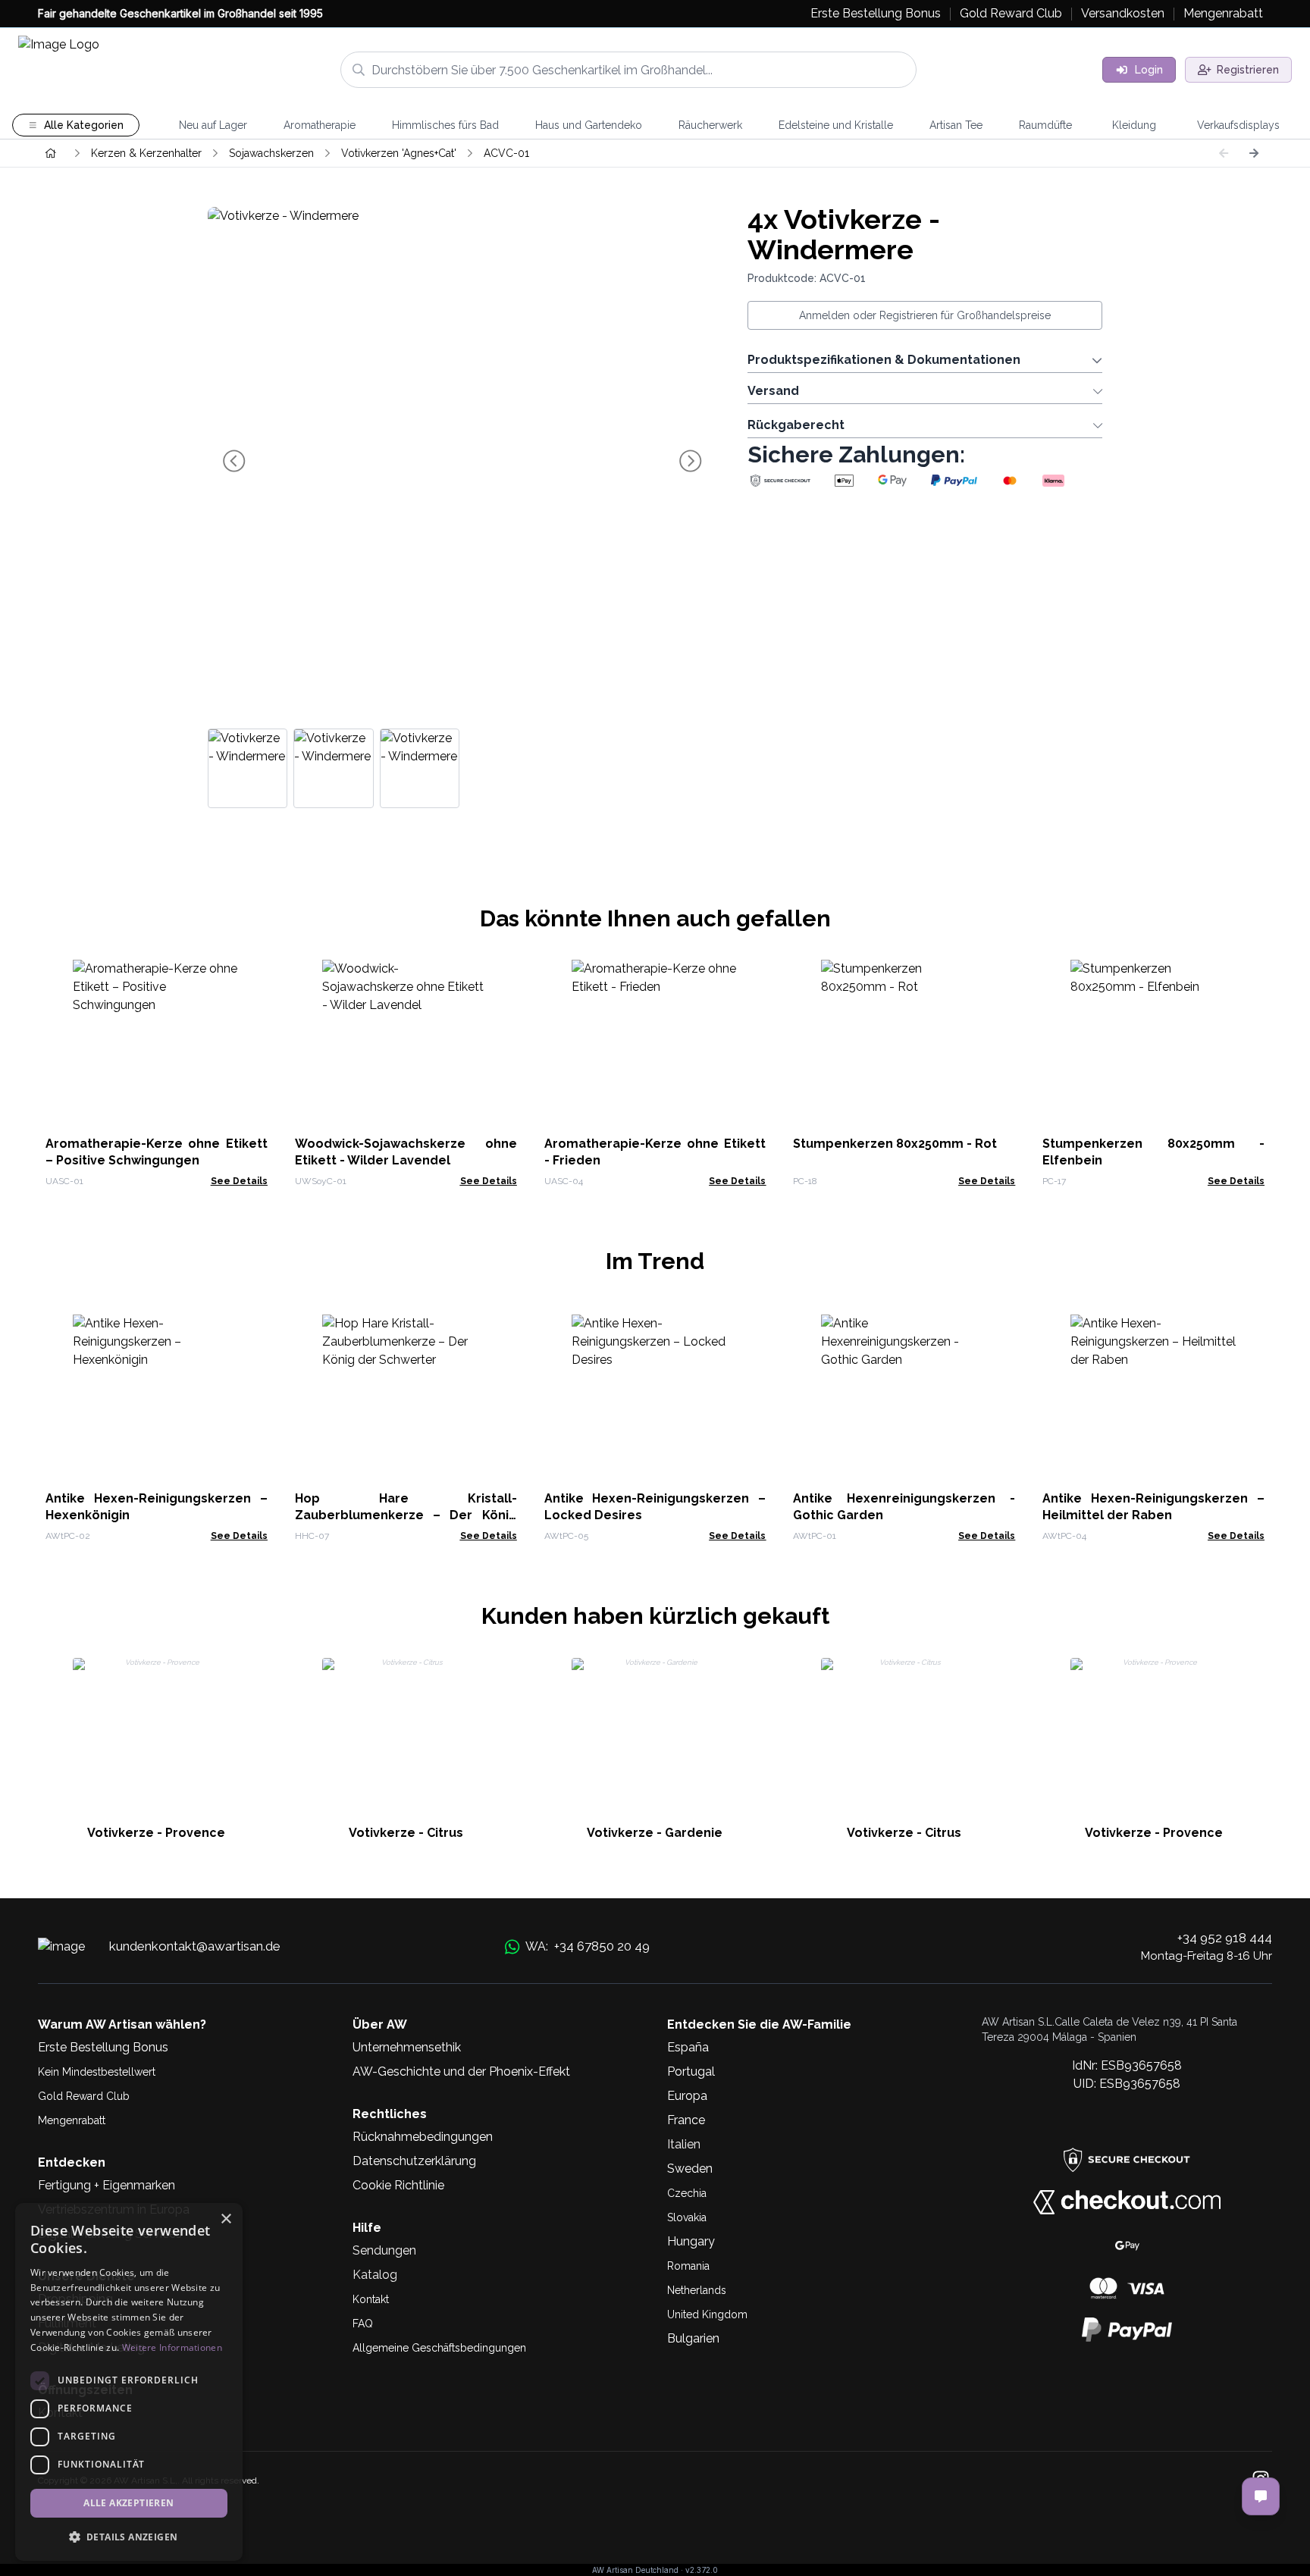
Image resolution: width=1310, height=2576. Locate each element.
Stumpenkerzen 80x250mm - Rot (895, 1144)
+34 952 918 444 (1225, 1938)
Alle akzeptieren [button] (128, 2503)
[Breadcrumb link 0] (51, 153)
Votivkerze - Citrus (406, 1833)
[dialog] (129, 2382)
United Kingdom (707, 2314)
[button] (129, 2537)
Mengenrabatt (72, 2120)
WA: (588, 1946)
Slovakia (687, 2217)
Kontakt (371, 2299)
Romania (688, 2266)
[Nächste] (1254, 153)
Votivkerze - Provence (156, 1833)
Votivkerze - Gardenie (655, 1833)
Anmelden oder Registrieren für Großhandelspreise (925, 315)
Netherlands (697, 2290)
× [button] (226, 2219)
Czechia (687, 2193)
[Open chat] (1261, 2496)
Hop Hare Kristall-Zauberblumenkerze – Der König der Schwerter (406, 1515)
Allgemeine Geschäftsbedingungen (439, 2348)
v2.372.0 (702, 2570)
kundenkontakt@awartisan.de (195, 1946)
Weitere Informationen (172, 2347)
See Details (239, 1181)
